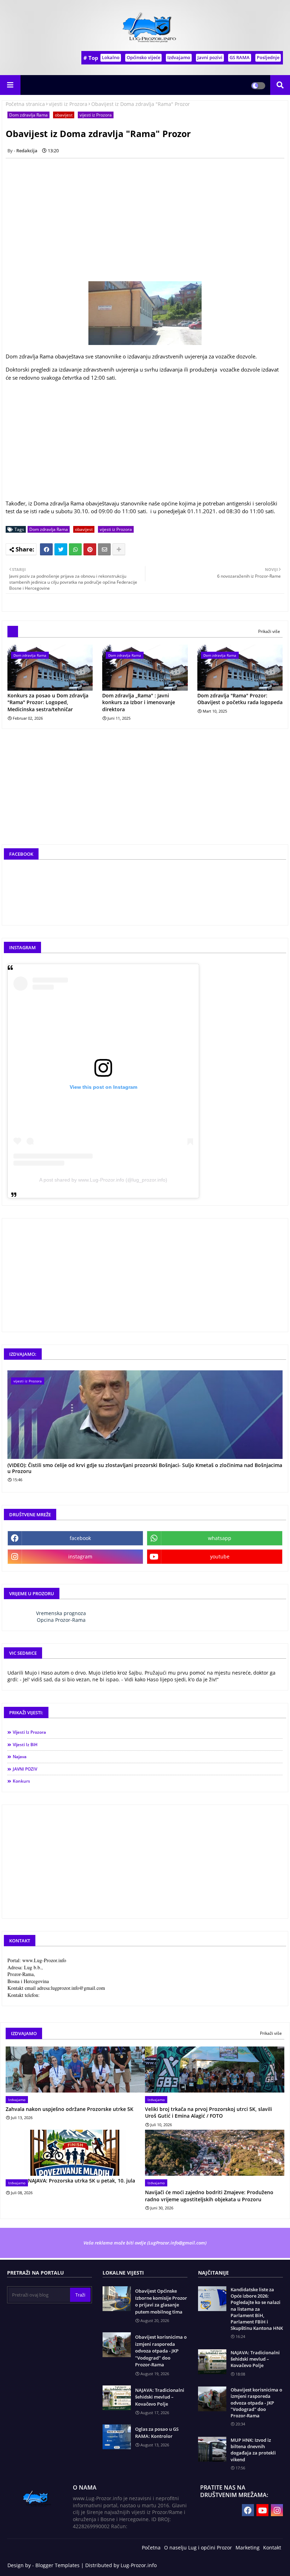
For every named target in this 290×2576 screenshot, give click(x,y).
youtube (220, 1556)
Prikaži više (269, 631)
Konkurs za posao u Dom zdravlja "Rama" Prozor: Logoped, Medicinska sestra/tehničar (48, 702)
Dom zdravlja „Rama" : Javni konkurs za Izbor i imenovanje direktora (139, 702)
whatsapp (220, 1538)
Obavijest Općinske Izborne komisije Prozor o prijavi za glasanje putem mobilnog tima (161, 2301)
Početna (151, 2547)
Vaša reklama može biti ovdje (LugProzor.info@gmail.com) (145, 2243)
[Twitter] (61, 549)
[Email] (104, 549)
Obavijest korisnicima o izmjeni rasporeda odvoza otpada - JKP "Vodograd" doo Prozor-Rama (161, 2351)
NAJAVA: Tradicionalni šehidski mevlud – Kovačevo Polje (160, 2397)
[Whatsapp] (75, 549)
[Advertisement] (145, 450)
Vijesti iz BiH (25, 1745)
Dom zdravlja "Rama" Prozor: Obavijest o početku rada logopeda (240, 699)
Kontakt (272, 2547)
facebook (80, 1538)
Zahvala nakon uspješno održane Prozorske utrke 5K (69, 2109)
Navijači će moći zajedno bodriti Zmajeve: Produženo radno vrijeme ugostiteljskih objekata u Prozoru (209, 2196)
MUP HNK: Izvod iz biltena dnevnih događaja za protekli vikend (253, 2450)
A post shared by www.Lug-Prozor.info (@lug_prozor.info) (103, 1180)
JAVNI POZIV (25, 1769)
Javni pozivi (210, 57)
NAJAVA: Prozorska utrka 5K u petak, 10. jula (82, 2181)
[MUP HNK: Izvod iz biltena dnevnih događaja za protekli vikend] (212, 2449)
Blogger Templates (57, 2565)
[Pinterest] (90, 549)
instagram (80, 1556)
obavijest (64, 115)
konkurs (21, 1781)
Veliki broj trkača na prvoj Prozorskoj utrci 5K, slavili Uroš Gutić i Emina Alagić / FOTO (208, 2113)
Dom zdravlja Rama (28, 115)
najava (20, 1757)
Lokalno (111, 57)
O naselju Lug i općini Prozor (198, 2547)
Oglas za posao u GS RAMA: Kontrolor (157, 2433)
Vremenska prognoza (61, 1613)
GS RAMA (240, 57)
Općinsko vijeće (143, 57)
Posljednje (268, 57)
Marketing (248, 2547)
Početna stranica (25, 104)
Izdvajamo (179, 57)
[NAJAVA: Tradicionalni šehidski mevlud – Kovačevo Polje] (212, 2362)
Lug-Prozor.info (139, 2565)
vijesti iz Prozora (68, 104)
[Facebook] (46, 549)
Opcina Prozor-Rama (61, 1620)
